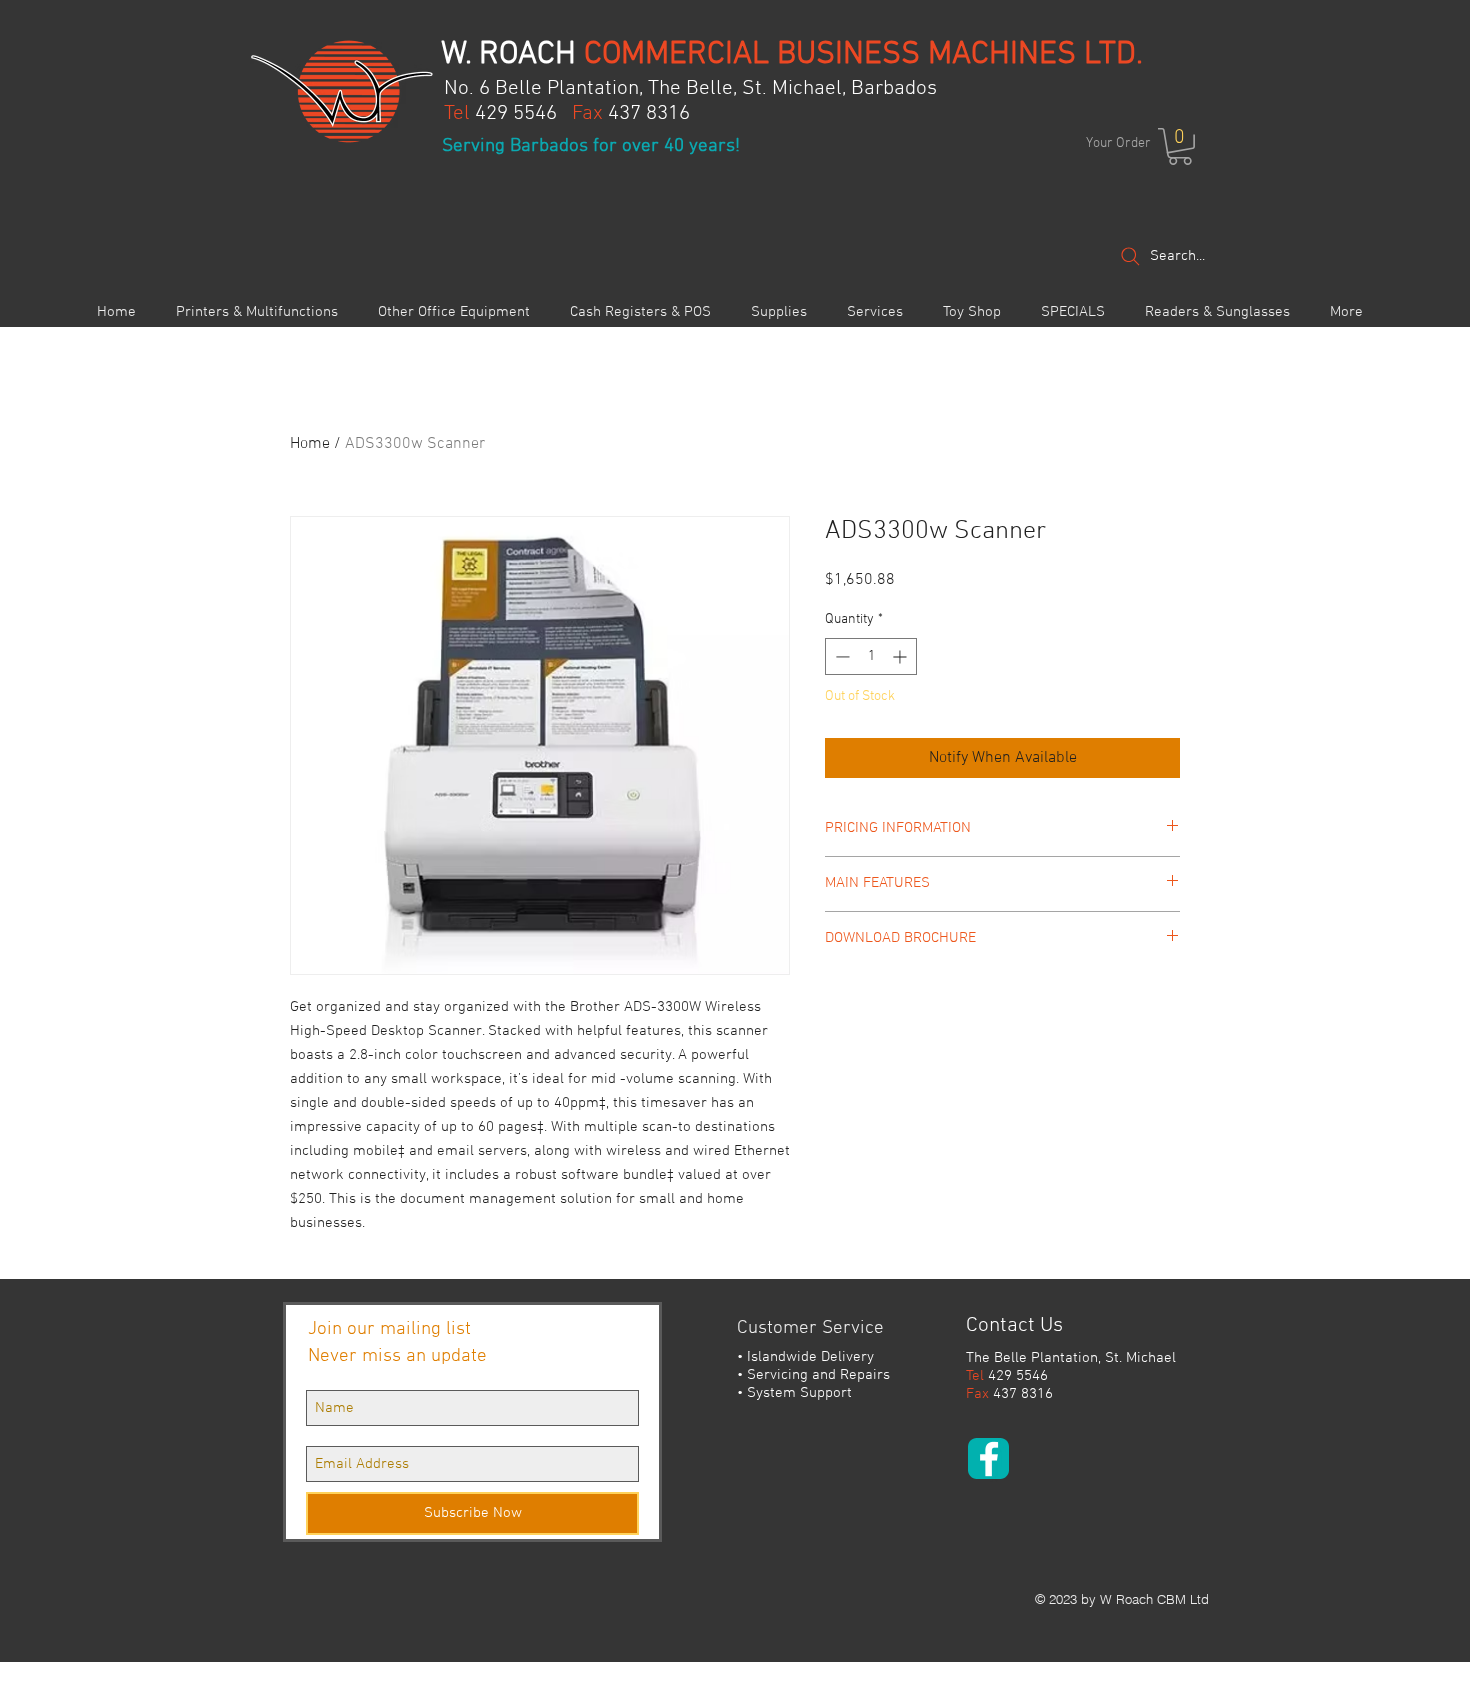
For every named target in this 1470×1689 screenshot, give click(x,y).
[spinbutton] (871, 656)
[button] (1180, 146)
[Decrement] (840, 656)
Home (310, 444)
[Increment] (901, 656)
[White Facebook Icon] (989, 1459)
